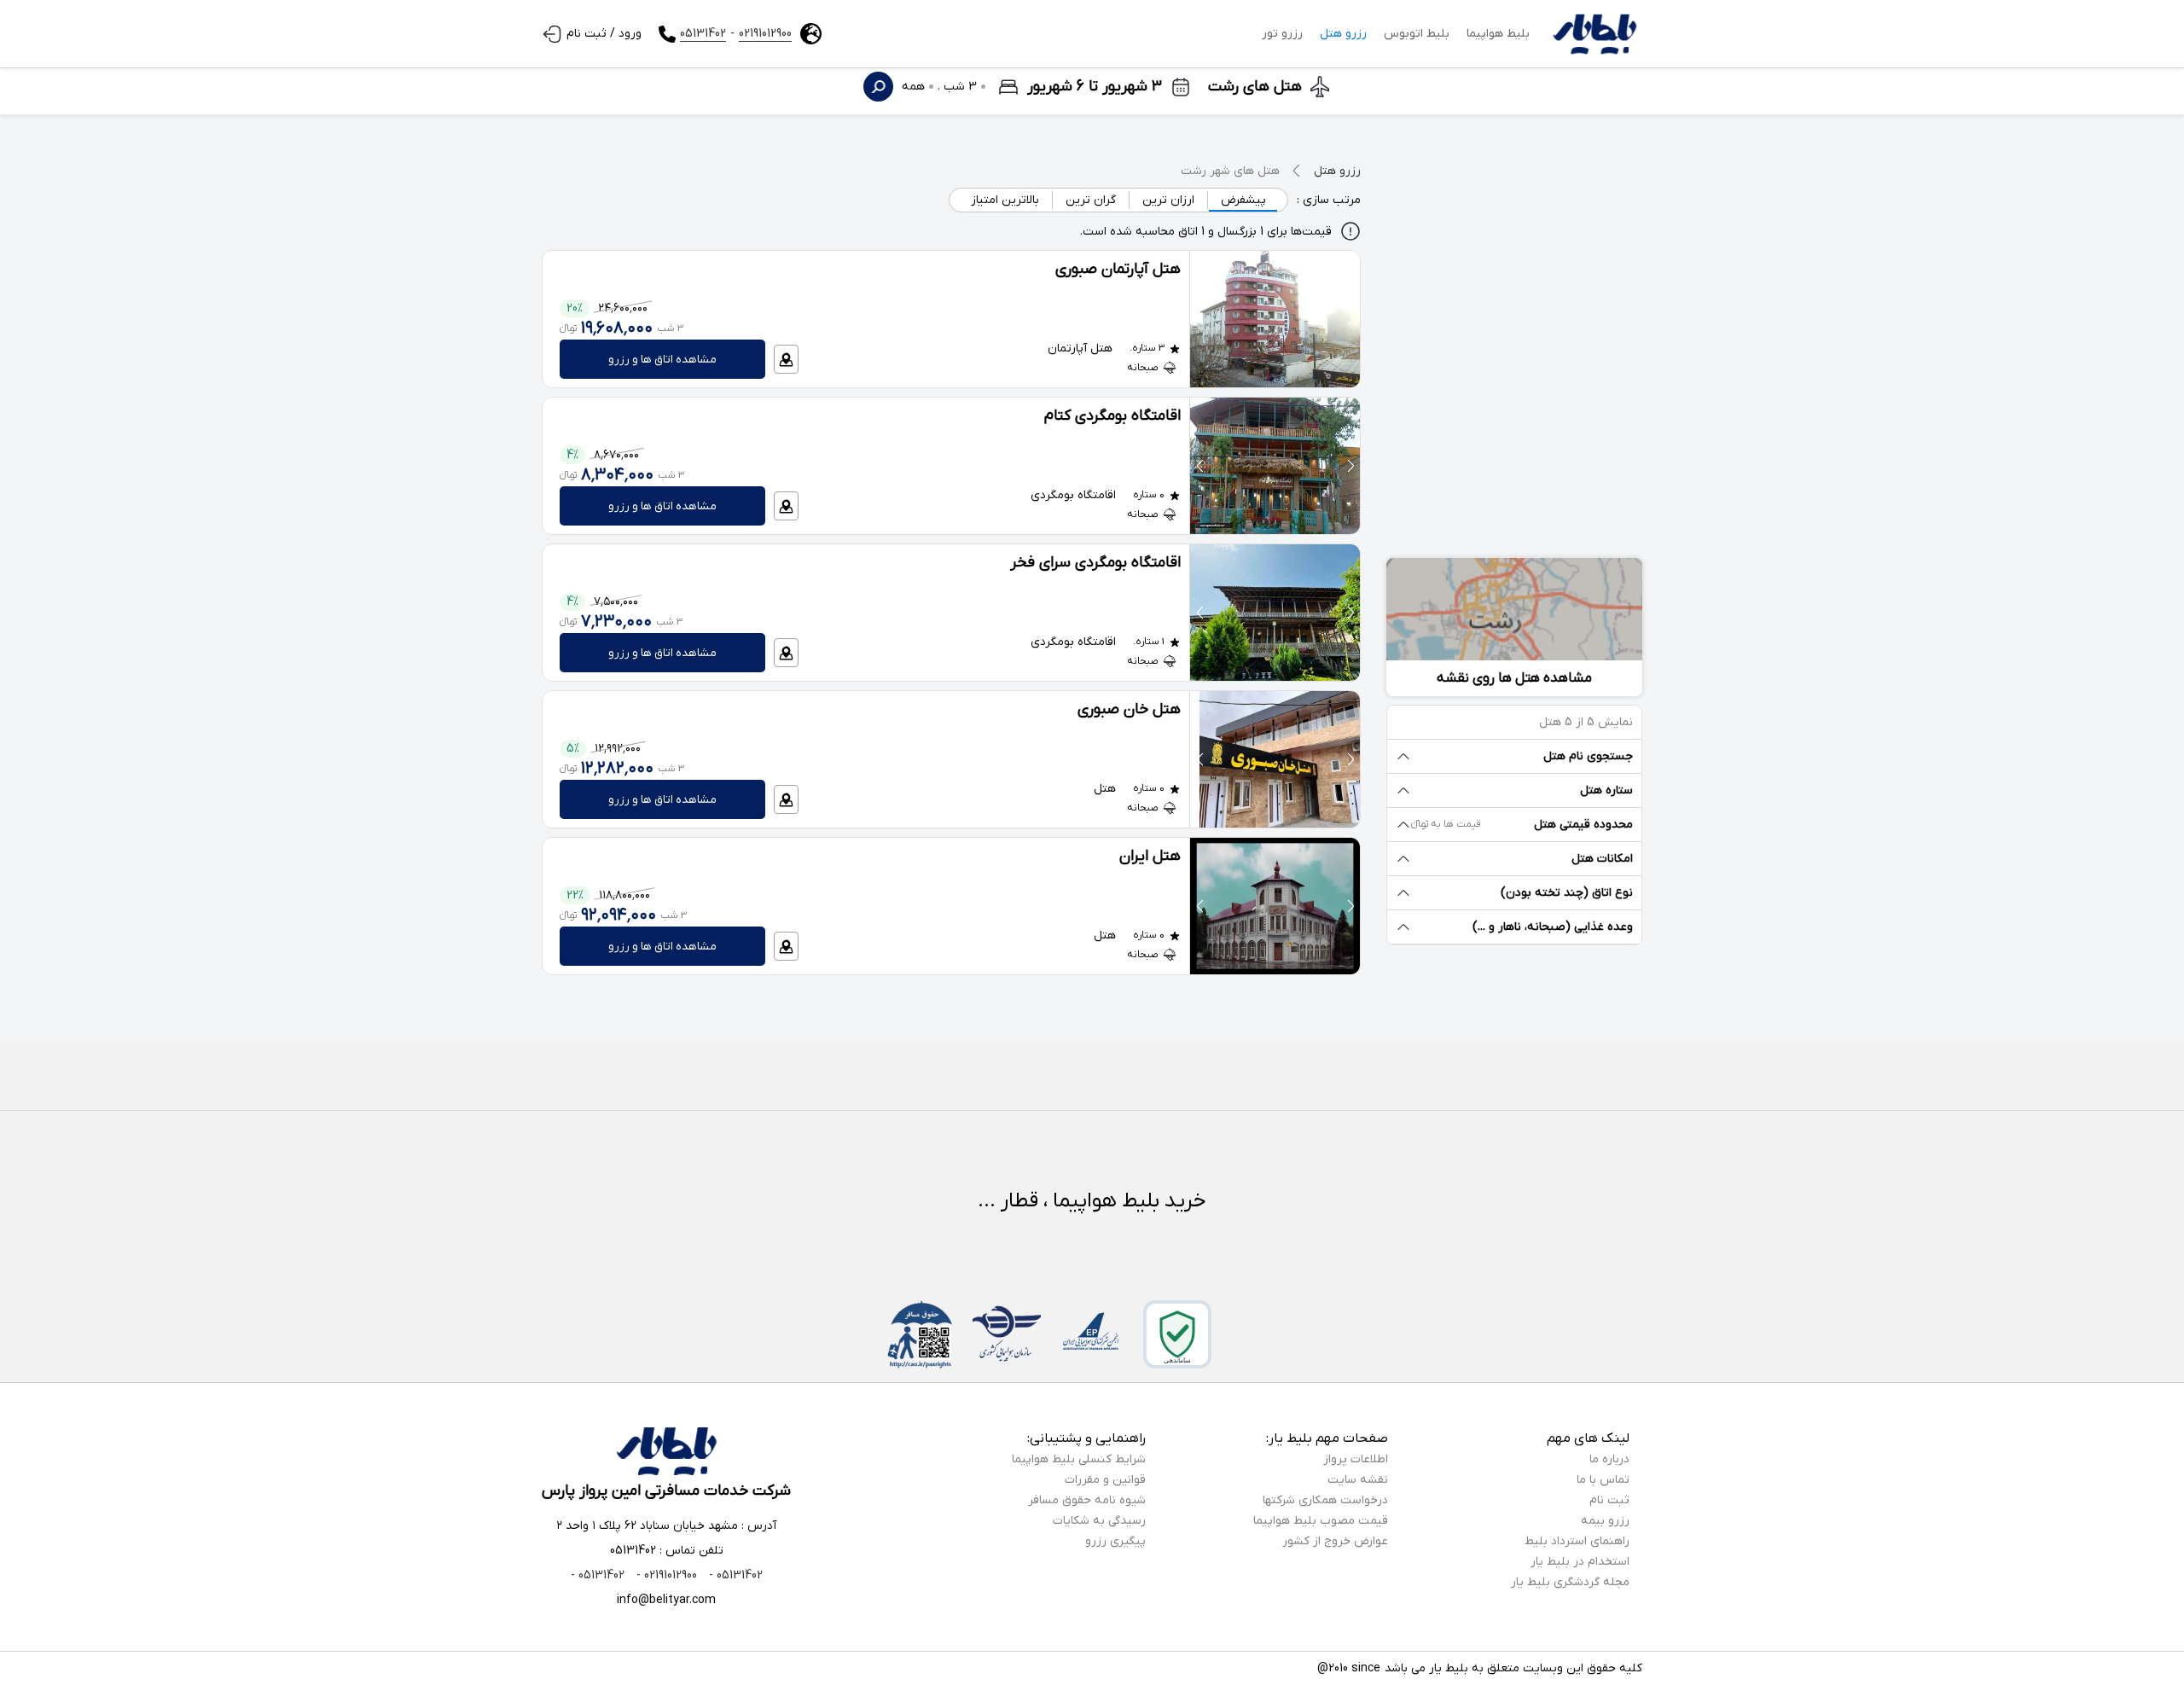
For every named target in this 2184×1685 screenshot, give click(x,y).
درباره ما (1609, 1459)
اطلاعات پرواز (1356, 1459)
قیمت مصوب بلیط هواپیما (1321, 1521)
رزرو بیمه (1605, 1521)
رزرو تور (1282, 34)
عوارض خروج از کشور (1335, 1541)
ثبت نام (1609, 1500)
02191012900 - (665, 1575)
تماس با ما (1603, 1480)
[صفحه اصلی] (1594, 34)
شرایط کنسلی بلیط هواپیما (1079, 1459)
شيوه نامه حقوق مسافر (1087, 1500)
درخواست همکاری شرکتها (1325, 1500)
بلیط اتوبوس (1417, 34)
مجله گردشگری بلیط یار (1570, 1582)
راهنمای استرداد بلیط (1577, 1541)
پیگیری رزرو (1115, 1541)
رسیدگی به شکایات (1099, 1521)
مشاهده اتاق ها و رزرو (662, 360)
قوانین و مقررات (1105, 1480)
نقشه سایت (1358, 1480)
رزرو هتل (1343, 34)
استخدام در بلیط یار (1580, 1562)
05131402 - (734, 1575)
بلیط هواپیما (1498, 34)
